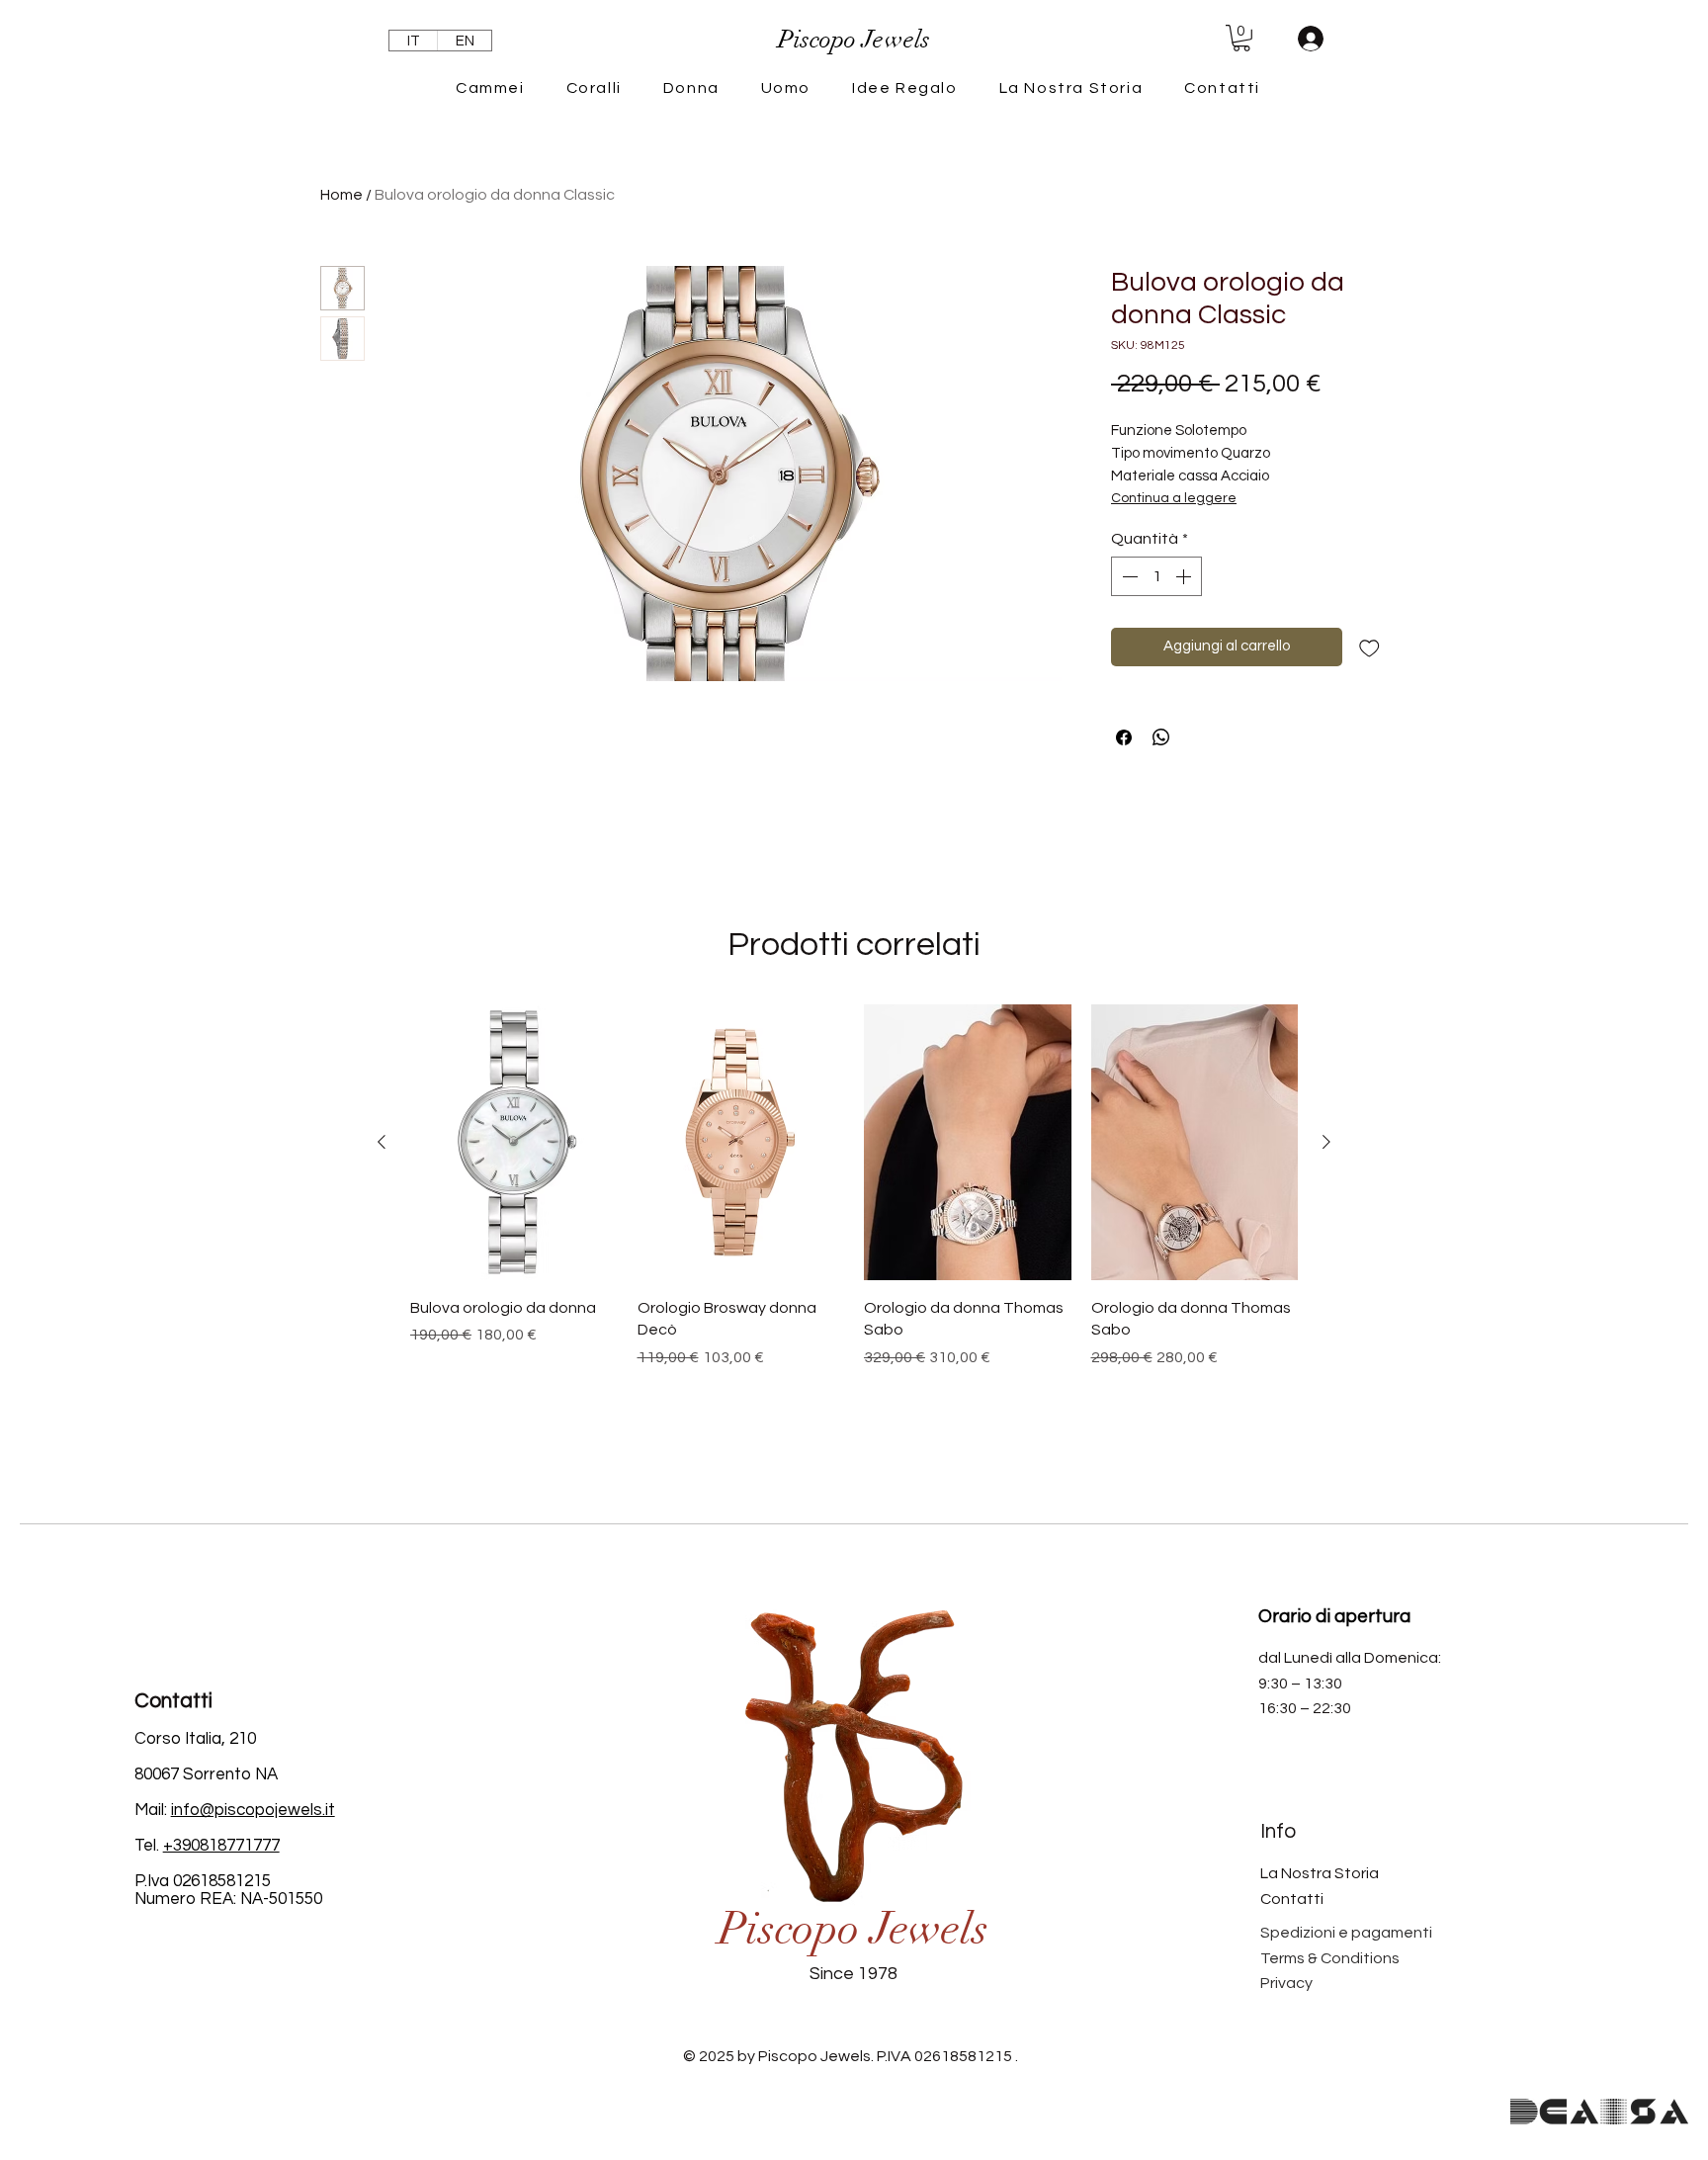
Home (342, 195)
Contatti (1292, 1899)
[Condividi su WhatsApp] (1161, 737)
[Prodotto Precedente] (382, 1142)
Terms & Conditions (1330, 1958)
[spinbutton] (1156, 576)
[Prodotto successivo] (1326, 1142)
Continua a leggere (1174, 498)
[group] (854, 1224)
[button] (1241, 38)
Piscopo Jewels (854, 1929)
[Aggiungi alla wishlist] (1369, 647)
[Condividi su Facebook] (1124, 737)
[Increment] (1185, 576)
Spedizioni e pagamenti (1346, 1933)
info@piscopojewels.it (253, 1810)
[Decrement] (1128, 576)
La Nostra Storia (1320, 1873)
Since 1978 (854, 1974)
